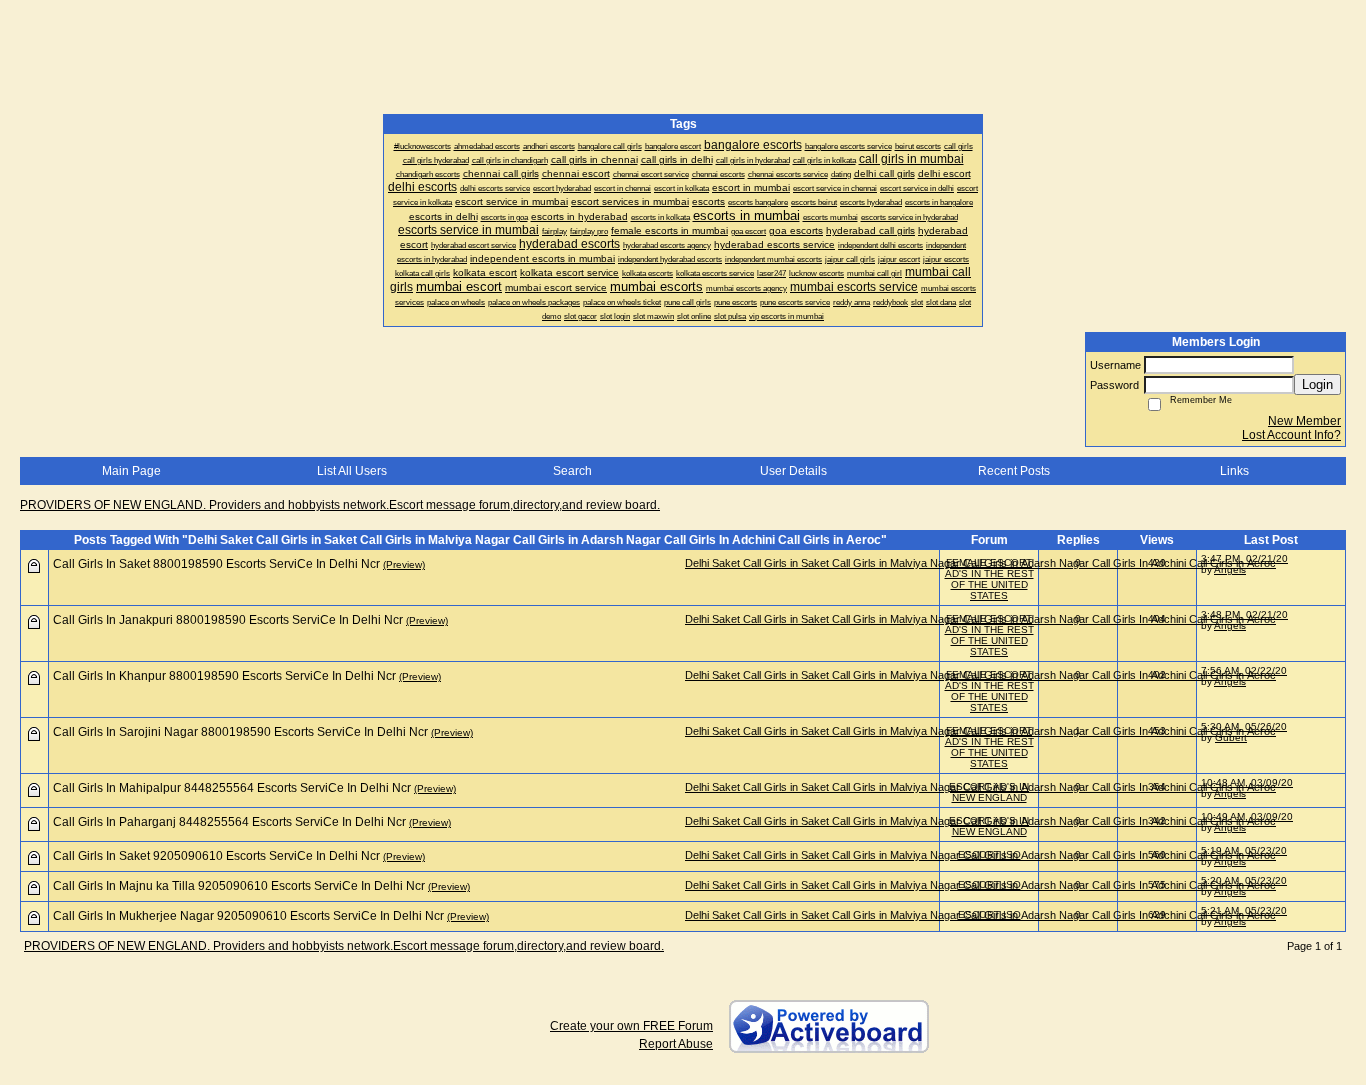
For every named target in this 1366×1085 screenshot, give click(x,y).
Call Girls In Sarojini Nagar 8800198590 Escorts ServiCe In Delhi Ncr (240, 732)
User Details (793, 471)
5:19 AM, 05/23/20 (1244, 850)
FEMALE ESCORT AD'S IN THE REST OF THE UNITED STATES (989, 579)
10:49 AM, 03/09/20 (1247, 816)
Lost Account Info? (1291, 435)
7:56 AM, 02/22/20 (1244, 670)
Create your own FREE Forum (631, 1026)
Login (1317, 384)
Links (1234, 471)
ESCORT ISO (989, 854)
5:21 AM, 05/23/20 (1244, 910)
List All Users (352, 471)
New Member (1304, 421)
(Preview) (404, 564)
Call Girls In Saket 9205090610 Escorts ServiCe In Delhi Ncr (216, 856)
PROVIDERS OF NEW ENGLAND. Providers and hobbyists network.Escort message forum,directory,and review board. (340, 505)
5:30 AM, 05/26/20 (1244, 726)
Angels (1230, 569)
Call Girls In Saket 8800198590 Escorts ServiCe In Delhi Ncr (216, 564)
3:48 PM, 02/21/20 (1244, 614)
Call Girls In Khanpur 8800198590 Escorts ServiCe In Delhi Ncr (224, 676)
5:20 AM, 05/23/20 (1244, 880)
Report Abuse (676, 1044)
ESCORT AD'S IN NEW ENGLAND (989, 792)
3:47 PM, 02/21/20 (1244, 558)
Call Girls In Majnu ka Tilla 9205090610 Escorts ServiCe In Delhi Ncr (239, 886)
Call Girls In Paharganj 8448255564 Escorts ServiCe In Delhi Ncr (229, 822)
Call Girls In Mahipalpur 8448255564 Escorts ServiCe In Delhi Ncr (232, 788)
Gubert (1231, 737)
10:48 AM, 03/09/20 (1247, 782)
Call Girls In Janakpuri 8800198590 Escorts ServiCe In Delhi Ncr (228, 620)
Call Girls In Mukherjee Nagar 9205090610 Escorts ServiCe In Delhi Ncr (248, 916)
